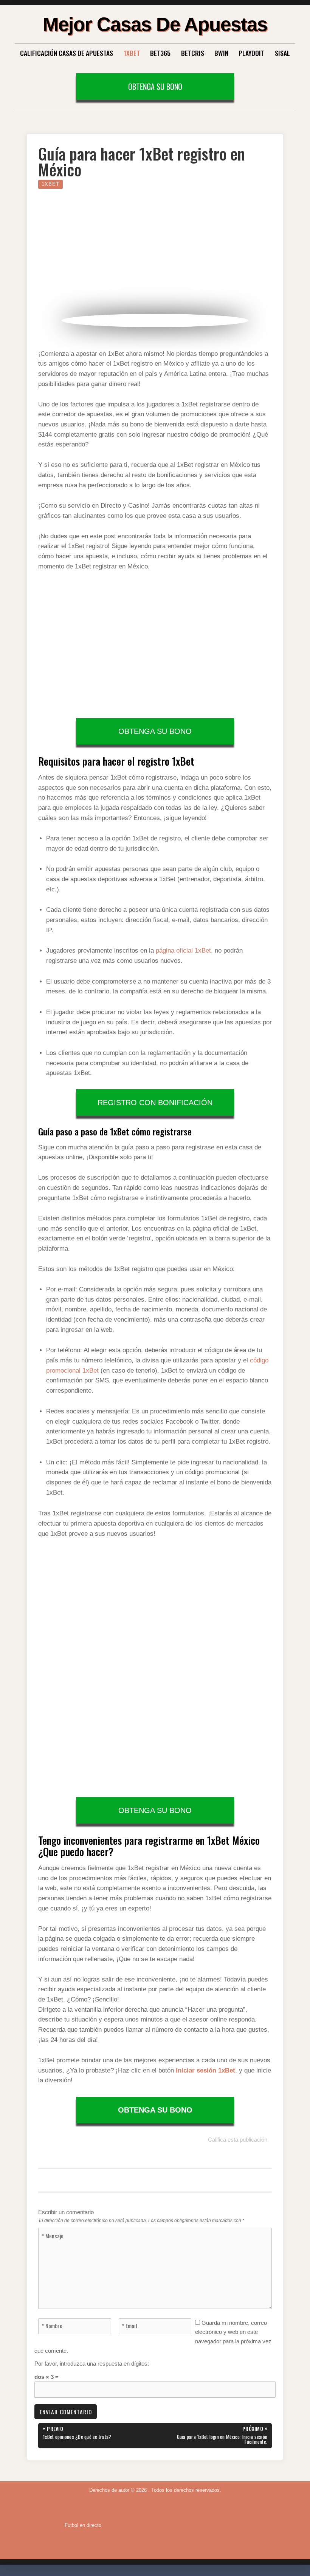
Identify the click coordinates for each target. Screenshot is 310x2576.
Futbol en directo (83, 2525)
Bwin (221, 53)
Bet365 (160, 53)
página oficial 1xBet (183, 951)
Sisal (282, 53)
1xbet (50, 184)
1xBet (132, 53)
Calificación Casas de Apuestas (67, 53)
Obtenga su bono (155, 86)
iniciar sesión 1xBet (205, 2070)
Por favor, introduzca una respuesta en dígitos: (92, 2364)
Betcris (193, 53)
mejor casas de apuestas (155, 24)
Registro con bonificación (155, 1103)
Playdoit (251, 53)
